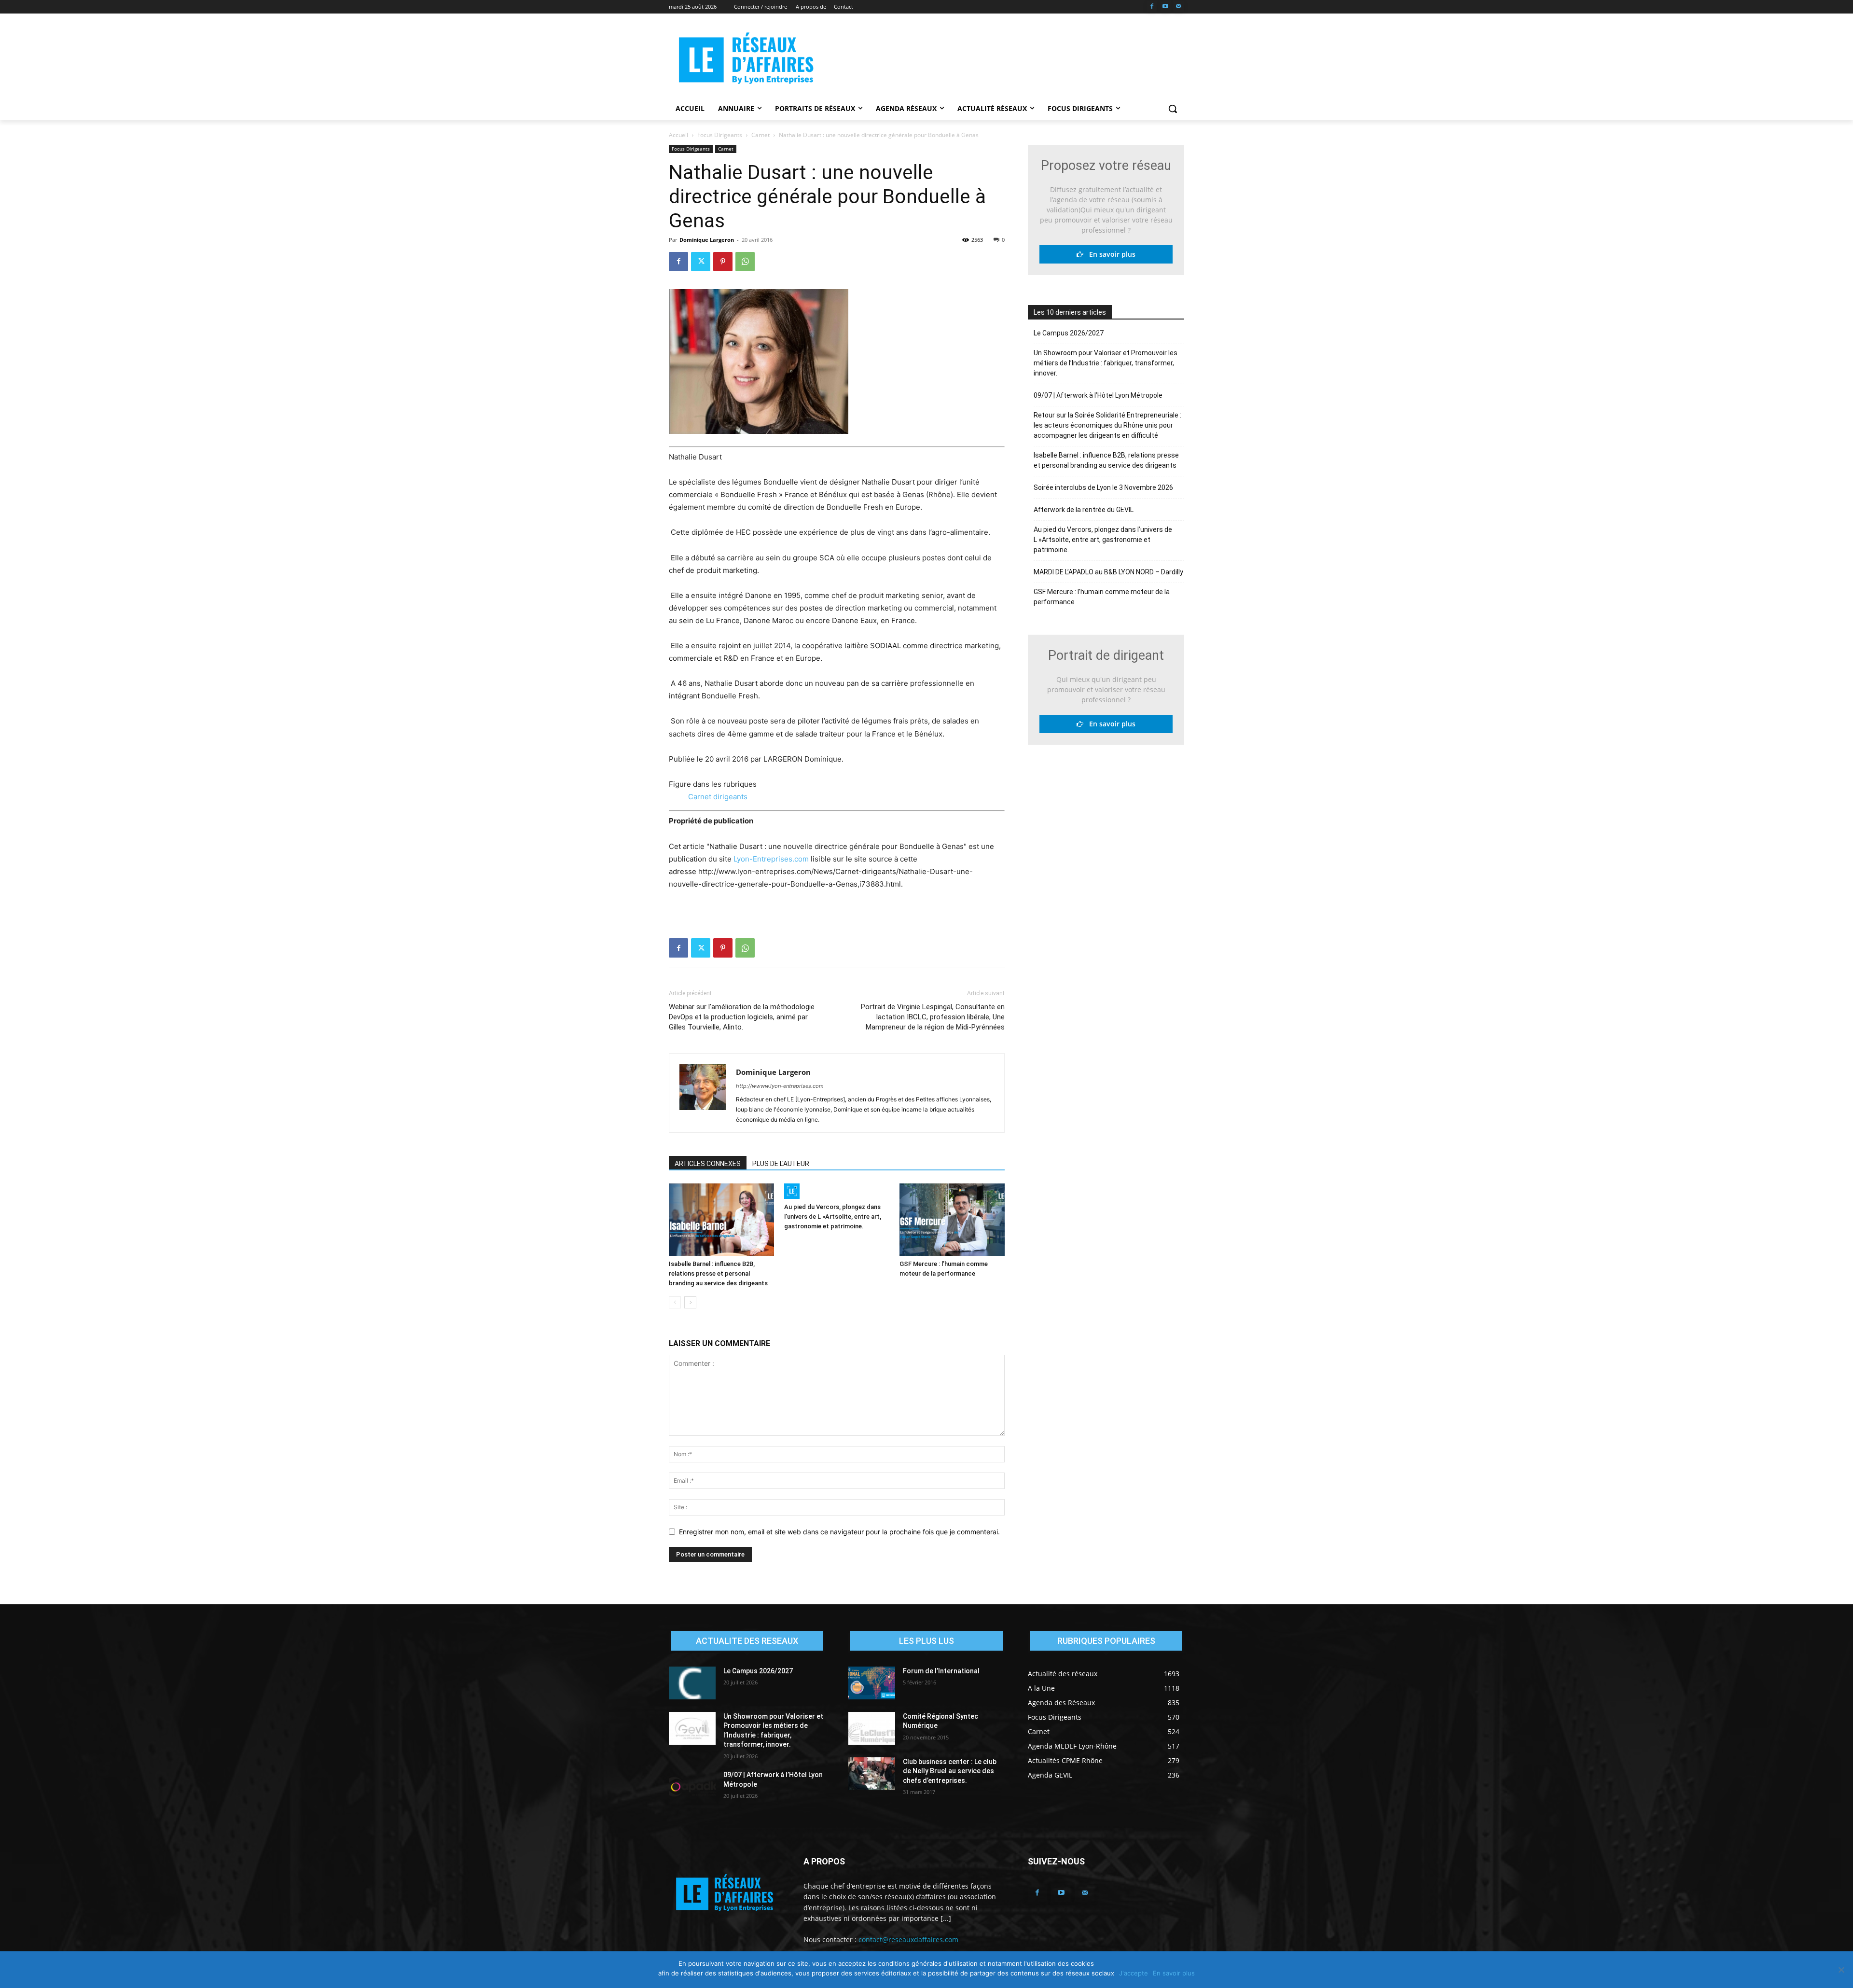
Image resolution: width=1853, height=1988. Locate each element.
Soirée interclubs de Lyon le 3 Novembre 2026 (1103, 487)
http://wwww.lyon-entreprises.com (780, 1086)
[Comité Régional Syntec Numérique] (872, 1728)
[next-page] (690, 1302)
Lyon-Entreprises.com (771, 859)
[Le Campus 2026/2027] (692, 1683)
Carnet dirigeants (718, 797)
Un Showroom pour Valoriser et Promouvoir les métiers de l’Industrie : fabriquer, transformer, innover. (1106, 363)
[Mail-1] (1179, 7)
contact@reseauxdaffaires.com (908, 1939)
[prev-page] (675, 1302)
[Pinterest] (723, 262)
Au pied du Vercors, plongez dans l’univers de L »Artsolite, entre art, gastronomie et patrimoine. (833, 1216)
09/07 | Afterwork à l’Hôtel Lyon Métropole (1098, 395)
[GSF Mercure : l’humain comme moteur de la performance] (952, 1220)
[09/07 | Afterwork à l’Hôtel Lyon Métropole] (692, 1787)
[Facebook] (1152, 7)
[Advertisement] (999, 58)
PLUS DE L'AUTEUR (781, 1164)
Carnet (761, 135)
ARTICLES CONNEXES (708, 1164)
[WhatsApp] (745, 262)
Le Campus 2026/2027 (1069, 333)
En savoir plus (1109, 254)
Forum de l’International (941, 1671)
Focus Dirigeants (720, 135)
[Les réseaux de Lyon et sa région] (746, 60)
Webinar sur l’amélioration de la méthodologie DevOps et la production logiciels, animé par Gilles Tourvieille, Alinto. (742, 1017)
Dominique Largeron (707, 240)
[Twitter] (701, 262)
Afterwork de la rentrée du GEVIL (1084, 510)
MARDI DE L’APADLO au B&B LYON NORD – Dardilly (1108, 572)
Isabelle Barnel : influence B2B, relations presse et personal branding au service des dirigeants (718, 1273)
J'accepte (1134, 1973)
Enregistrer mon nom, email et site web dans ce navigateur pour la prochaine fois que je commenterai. (839, 1532)
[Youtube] (1165, 7)
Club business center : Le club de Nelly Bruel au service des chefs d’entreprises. (950, 1771)
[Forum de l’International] (872, 1683)
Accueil (678, 135)
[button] (1173, 109)
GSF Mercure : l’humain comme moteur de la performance (1102, 597)
